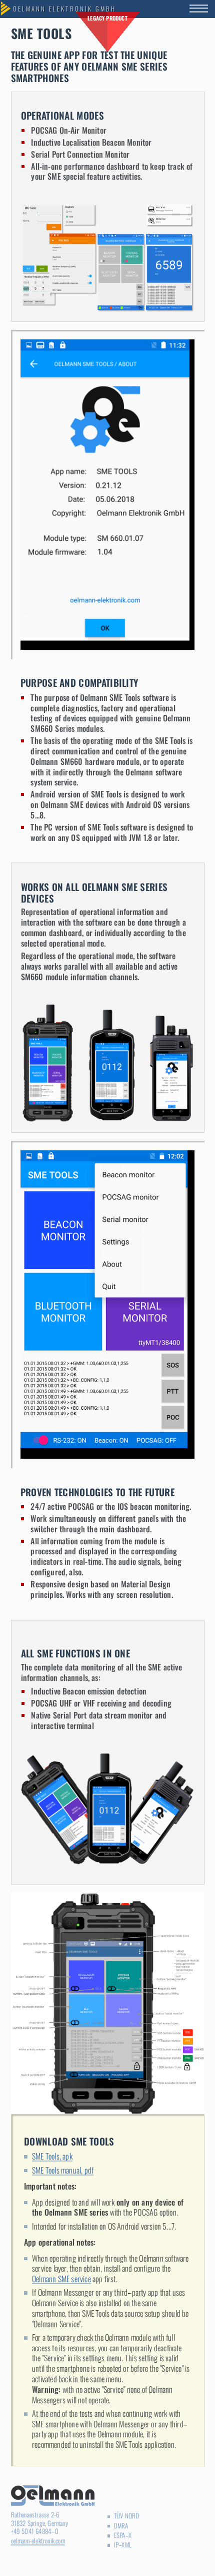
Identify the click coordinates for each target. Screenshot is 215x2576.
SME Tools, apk (52, 2156)
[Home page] (65, 9)
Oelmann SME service (61, 2279)
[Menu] (202, 9)
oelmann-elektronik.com (38, 2541)
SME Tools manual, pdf (63, 2170)
